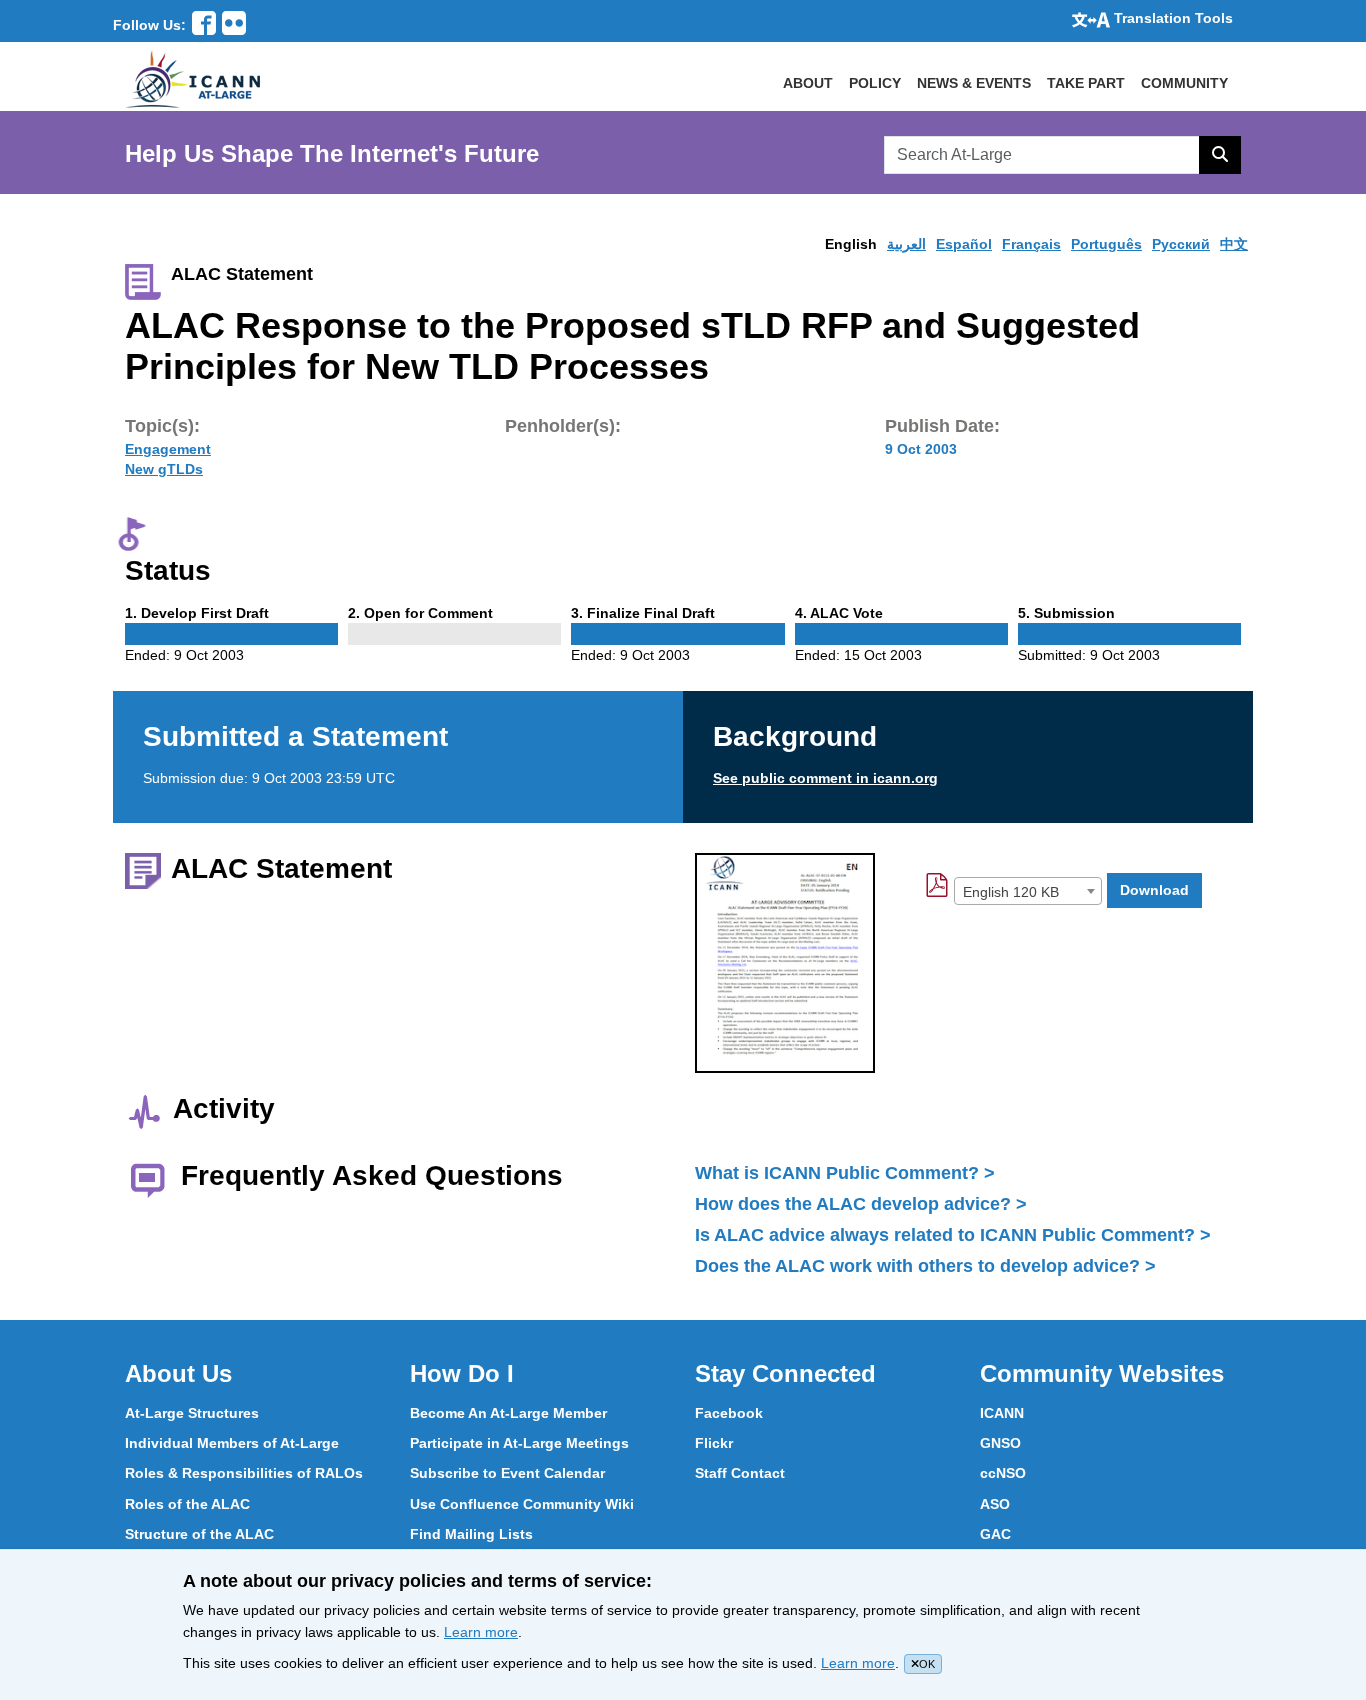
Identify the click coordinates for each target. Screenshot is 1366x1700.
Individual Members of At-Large (232, 1443)
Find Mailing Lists (471, 1534)
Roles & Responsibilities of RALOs (244, 1473)
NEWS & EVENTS (974, 83)
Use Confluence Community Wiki (522, 1504)
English (851, 244)
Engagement (168, 449)
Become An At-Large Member (508, 1413)
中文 (1234, 244)
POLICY (875, 83)
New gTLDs (164, 469)
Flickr (714, 1443)
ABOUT (808, 83)
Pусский (1181, 244)
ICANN (1002, 1413)
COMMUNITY (1184, 83)
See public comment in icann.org (825, 778)
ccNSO (1003, 1473)
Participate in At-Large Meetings (519, 1443)
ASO (995, 1504)
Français (1031, 244)
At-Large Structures (192, 1413)
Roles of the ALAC (187, 1504)
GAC (995, 1534)
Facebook (729, 1413)
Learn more (481, 1632)
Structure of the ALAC (199, 1534)
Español (964, 244)
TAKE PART (1086, 83)
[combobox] (1028, 891)
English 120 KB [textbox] (1011, 892)
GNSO (1000, 1443)
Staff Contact (740, 1473)
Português (1106, 244)
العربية (906, 244)
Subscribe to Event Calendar (507, 1473)
